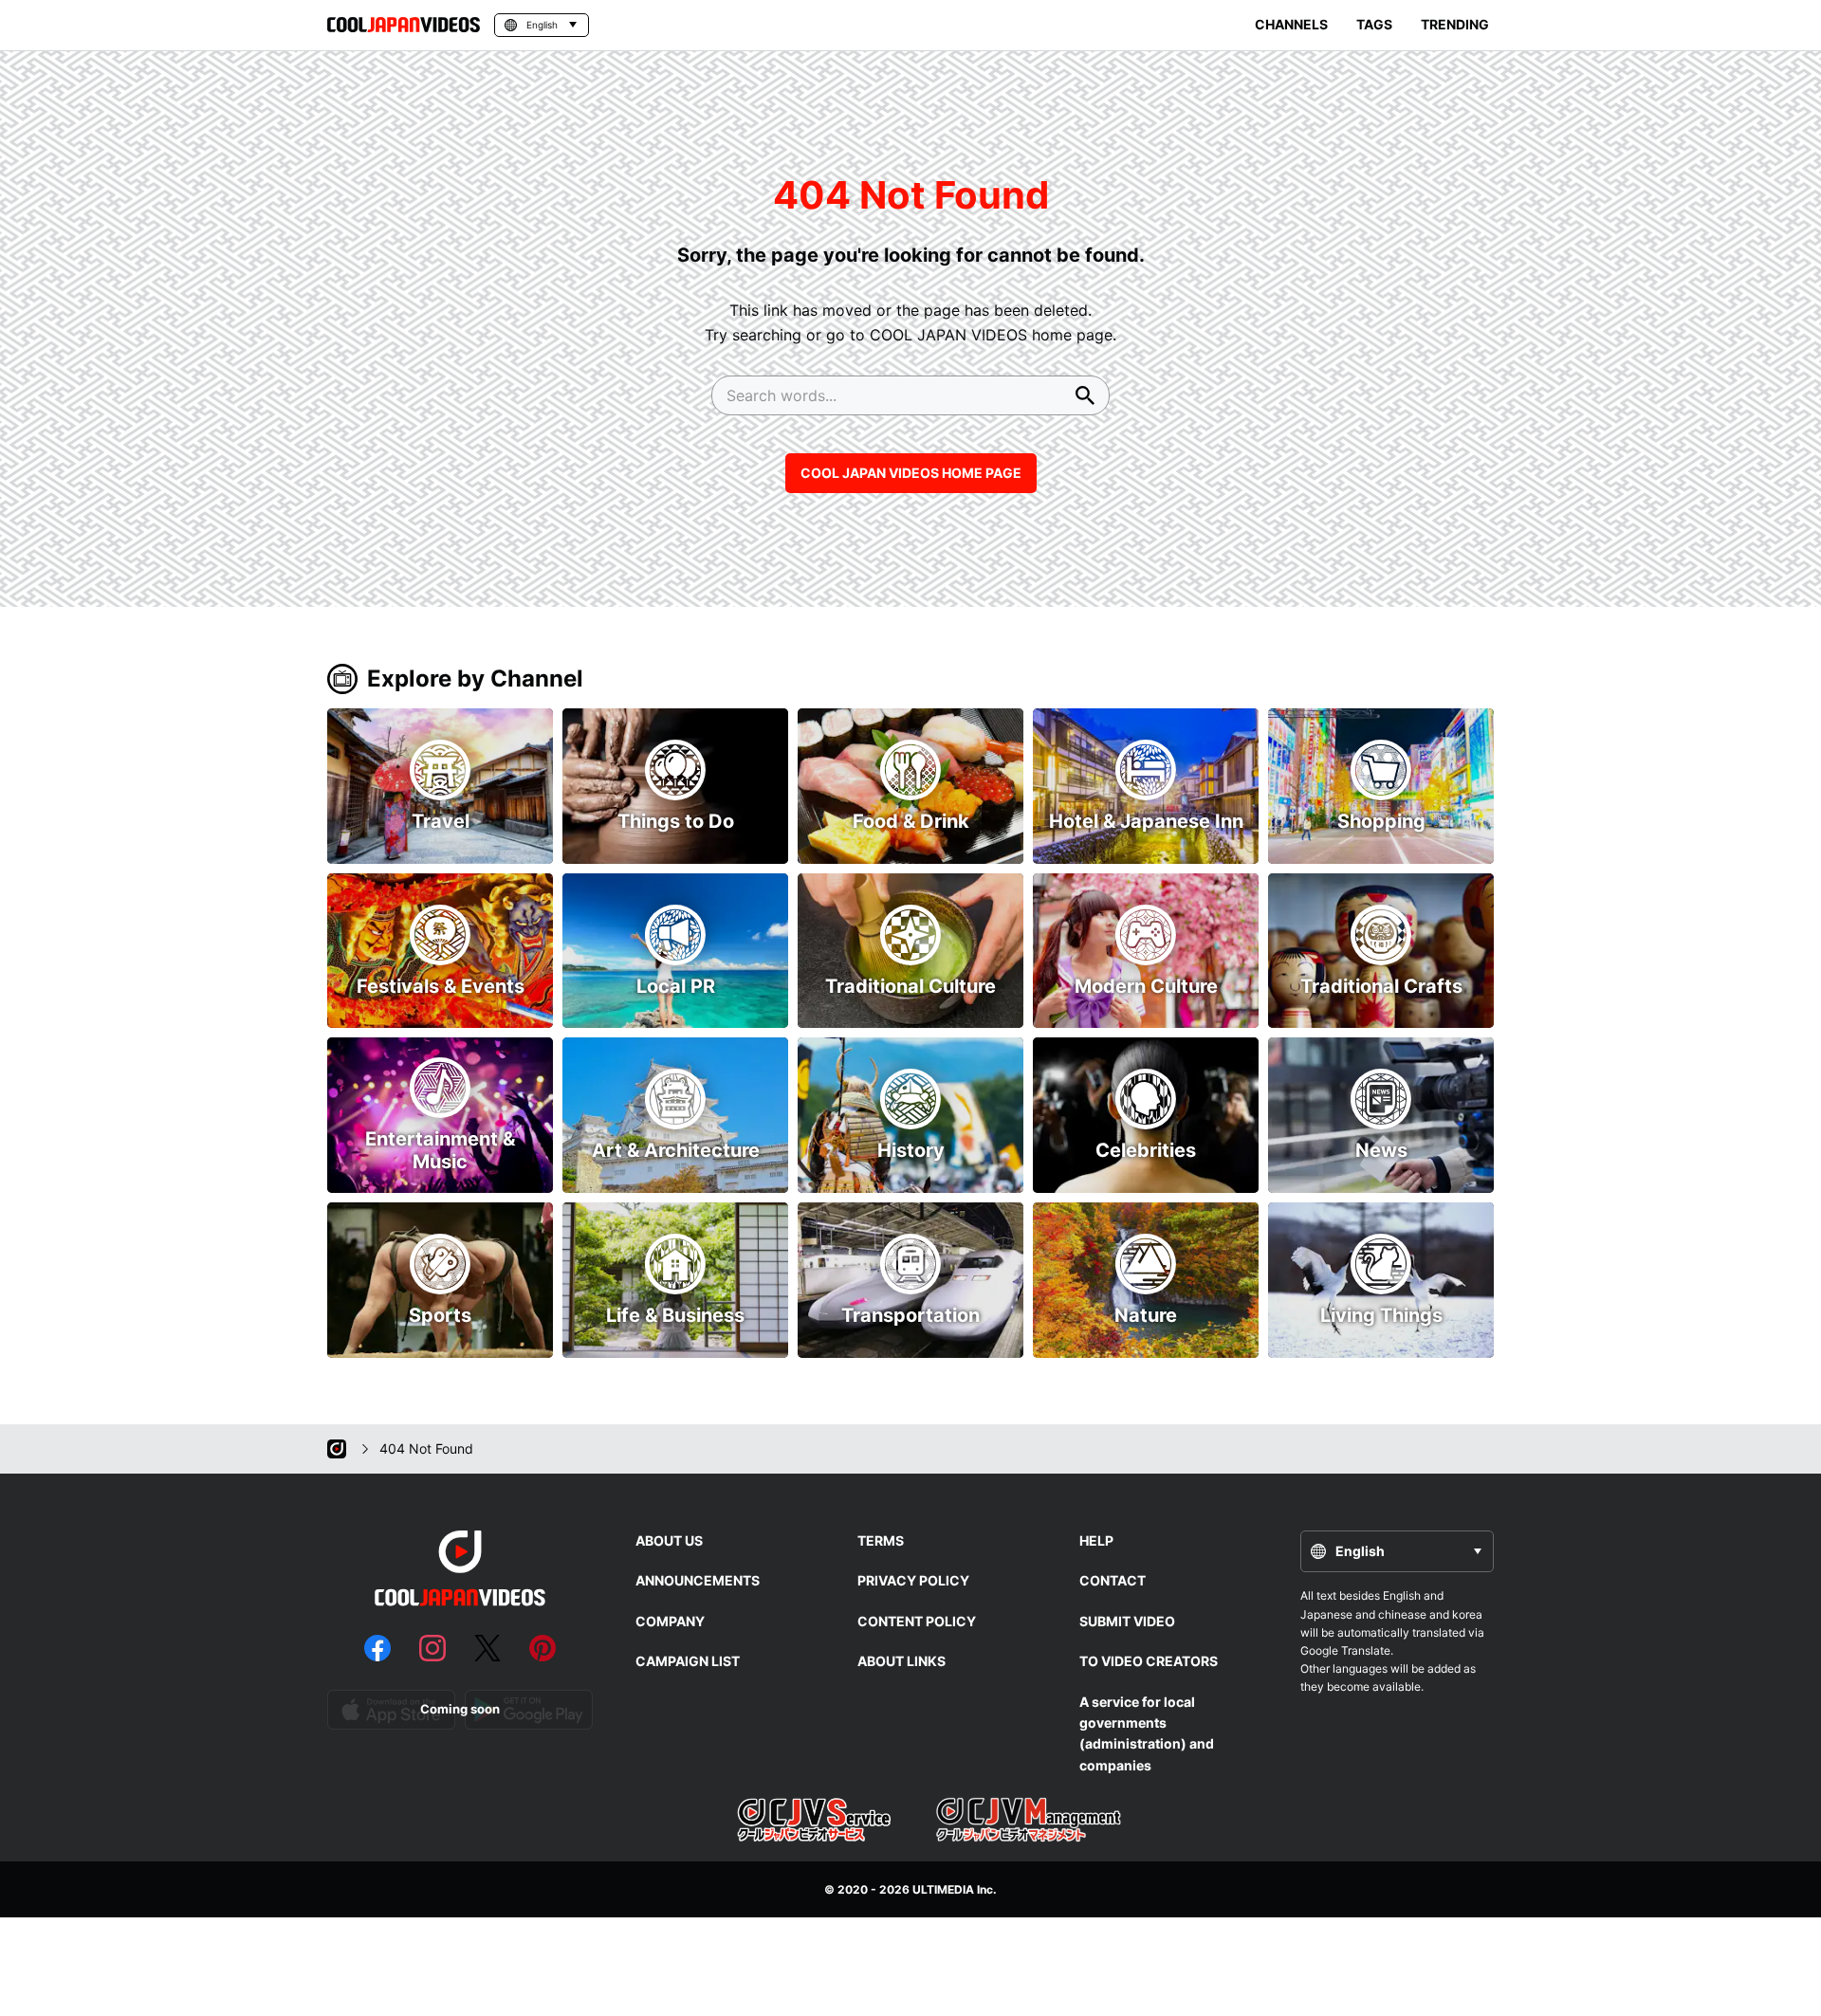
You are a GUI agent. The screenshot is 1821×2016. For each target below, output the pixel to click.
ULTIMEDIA (943, 1889)
